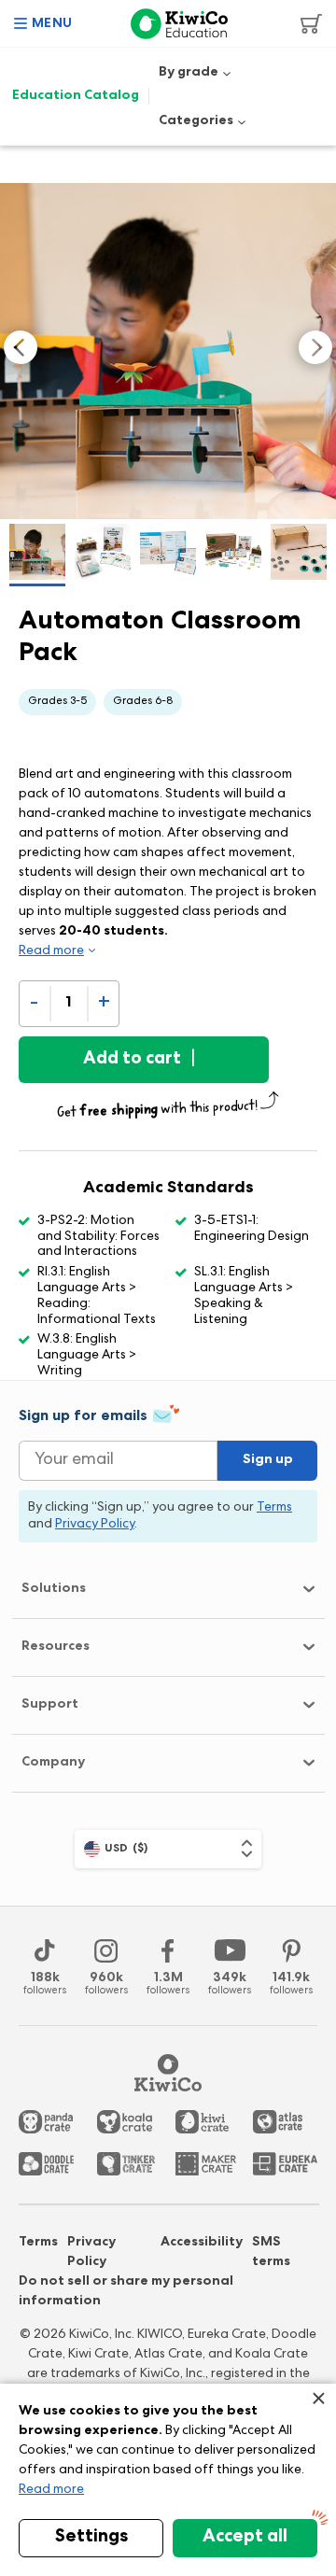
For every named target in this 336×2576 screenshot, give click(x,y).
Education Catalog (76, 96)
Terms (38, 2243)
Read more (51, 2490)
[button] (43, 23)
